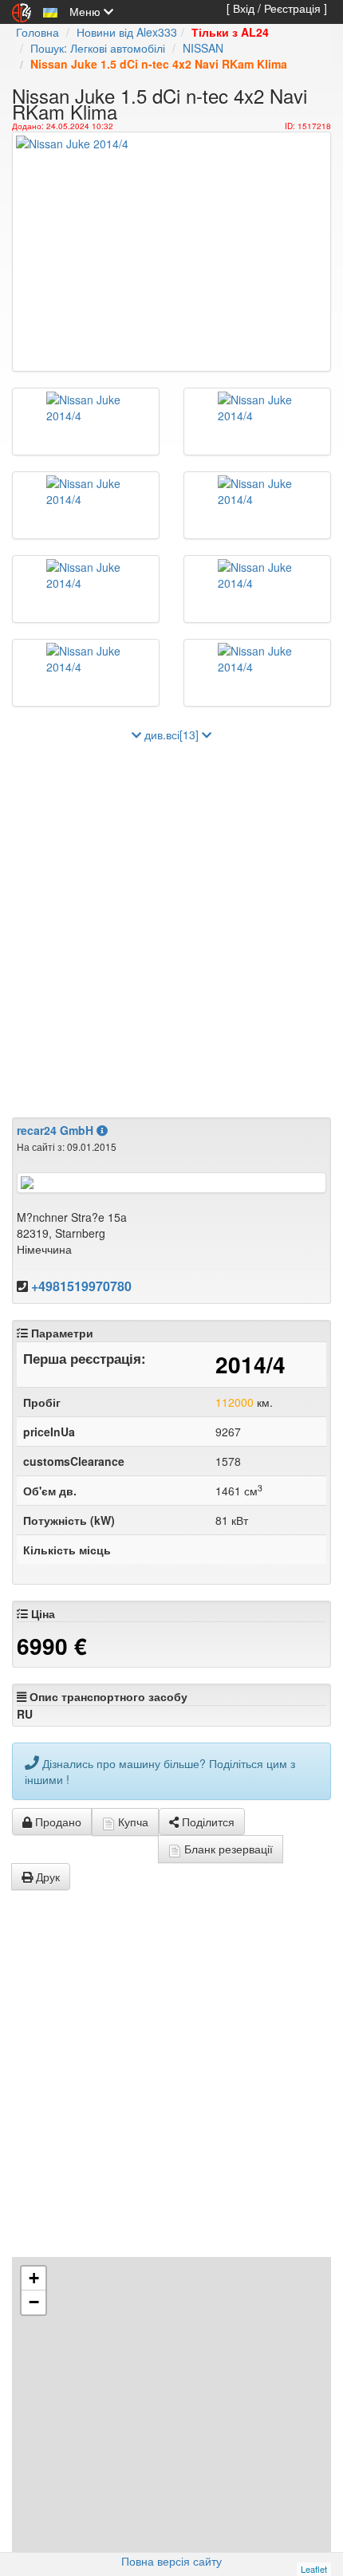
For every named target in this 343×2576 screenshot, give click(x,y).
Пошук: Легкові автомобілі (98, 48)
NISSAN (203, 48)
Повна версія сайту (171, 2561)
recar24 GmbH (57, 1130)
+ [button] (34, 2278)
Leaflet (314, 2569)
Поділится (207, 1822)
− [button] (34, 2302)
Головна (37, 32)
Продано (57, 1822)
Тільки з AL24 (230, 32)
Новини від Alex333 (127, 32)
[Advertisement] (171, 922)
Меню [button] (87, 11)
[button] (50, 11)
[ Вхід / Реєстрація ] (277, 8)
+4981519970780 (81, 1286)
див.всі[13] (171, 735)
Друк (46, 1877)
